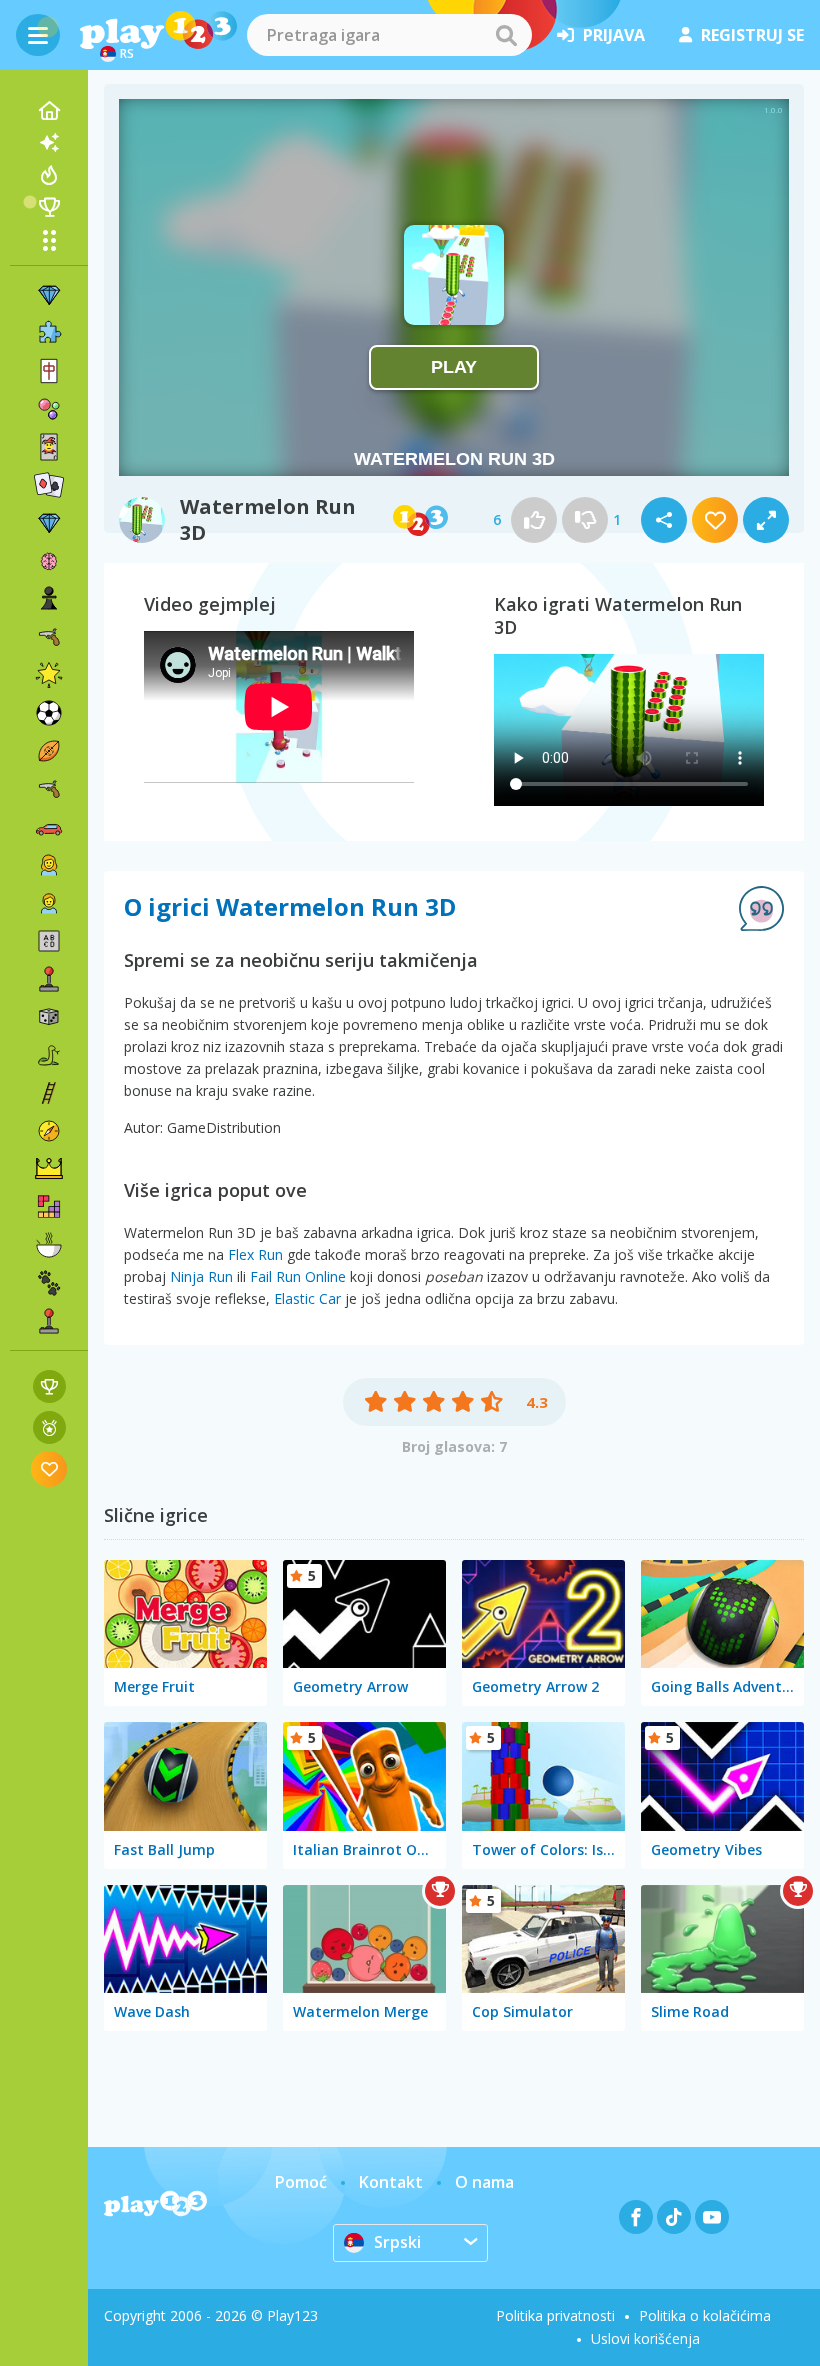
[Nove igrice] (49, 143)
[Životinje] (49, 1283)
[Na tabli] (49, 1017)
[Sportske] (49, 751)
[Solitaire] (49, 485)
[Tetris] (49, 1207)
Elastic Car (307, 1298)
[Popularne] (49, 175)
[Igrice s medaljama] (49, 1427)
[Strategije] (49, 1169)
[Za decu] (49, 903)
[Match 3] (49, 295)
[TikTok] (674, 2217)
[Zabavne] (49, 675)
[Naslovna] (49, 111)
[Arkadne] (49, 979)
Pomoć (301, 2182)
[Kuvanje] (49, 1245)
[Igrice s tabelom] (49, 1386)
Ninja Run (201, 1276)
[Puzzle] (49, 333)
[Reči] (49, 941)
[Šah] (49, 599)
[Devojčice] (49, 865)
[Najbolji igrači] (49, 207)
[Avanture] (49, 1131)
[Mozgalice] (49, 561)
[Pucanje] (49, 789)
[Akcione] (49, 637)
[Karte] (49, 447)
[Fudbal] (49, 713)
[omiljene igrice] (49, 1468)
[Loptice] (49, 409)
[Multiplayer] (49, 1321)
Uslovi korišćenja (645, 2338)
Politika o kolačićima (705, 2315)
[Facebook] (636, 2217)
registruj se (752, 35)
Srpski (397, 2242)
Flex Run (255, 1254)
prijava (614, 35)
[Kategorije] (49, 240)
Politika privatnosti (555, 2315)
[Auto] (49, 827)
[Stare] (49, 1055)
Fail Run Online (298, 1276)
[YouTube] (712, 2217)
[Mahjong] (49, 371)
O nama (484, 2182)
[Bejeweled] (49, 523)
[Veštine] (49, 1093)
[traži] (506, 35)
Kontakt (391, 2182)
